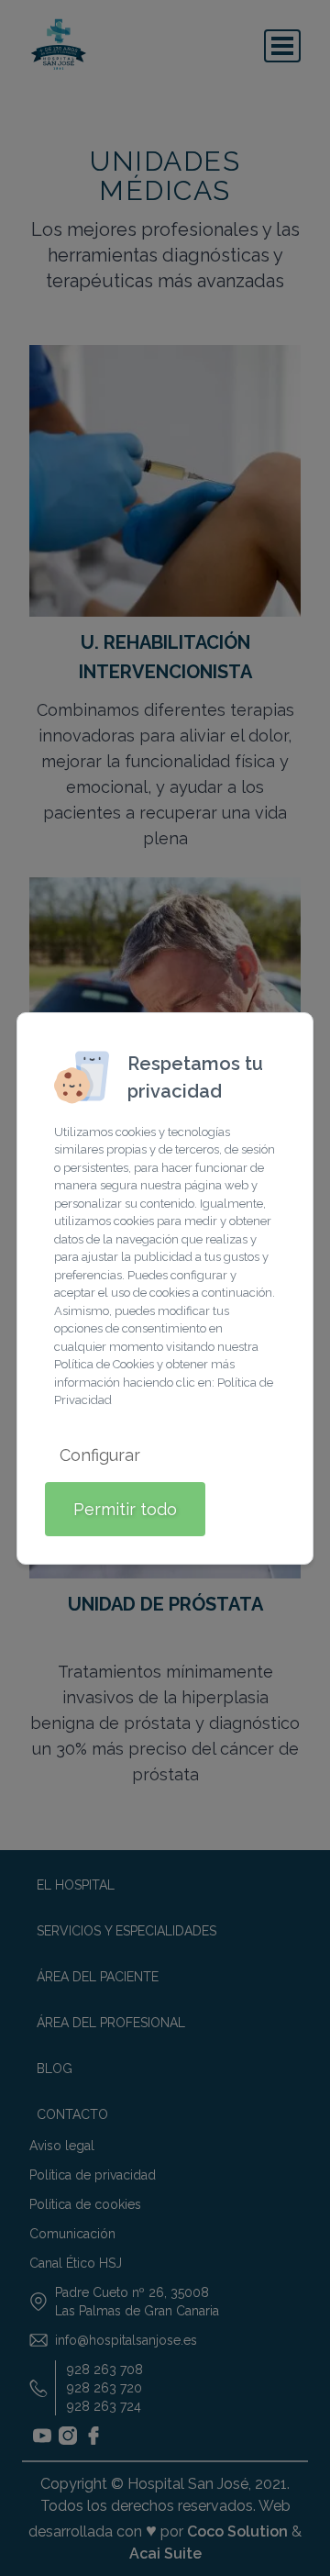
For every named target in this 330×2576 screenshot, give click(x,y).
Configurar (100, 1455)
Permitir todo (125, 1509)
